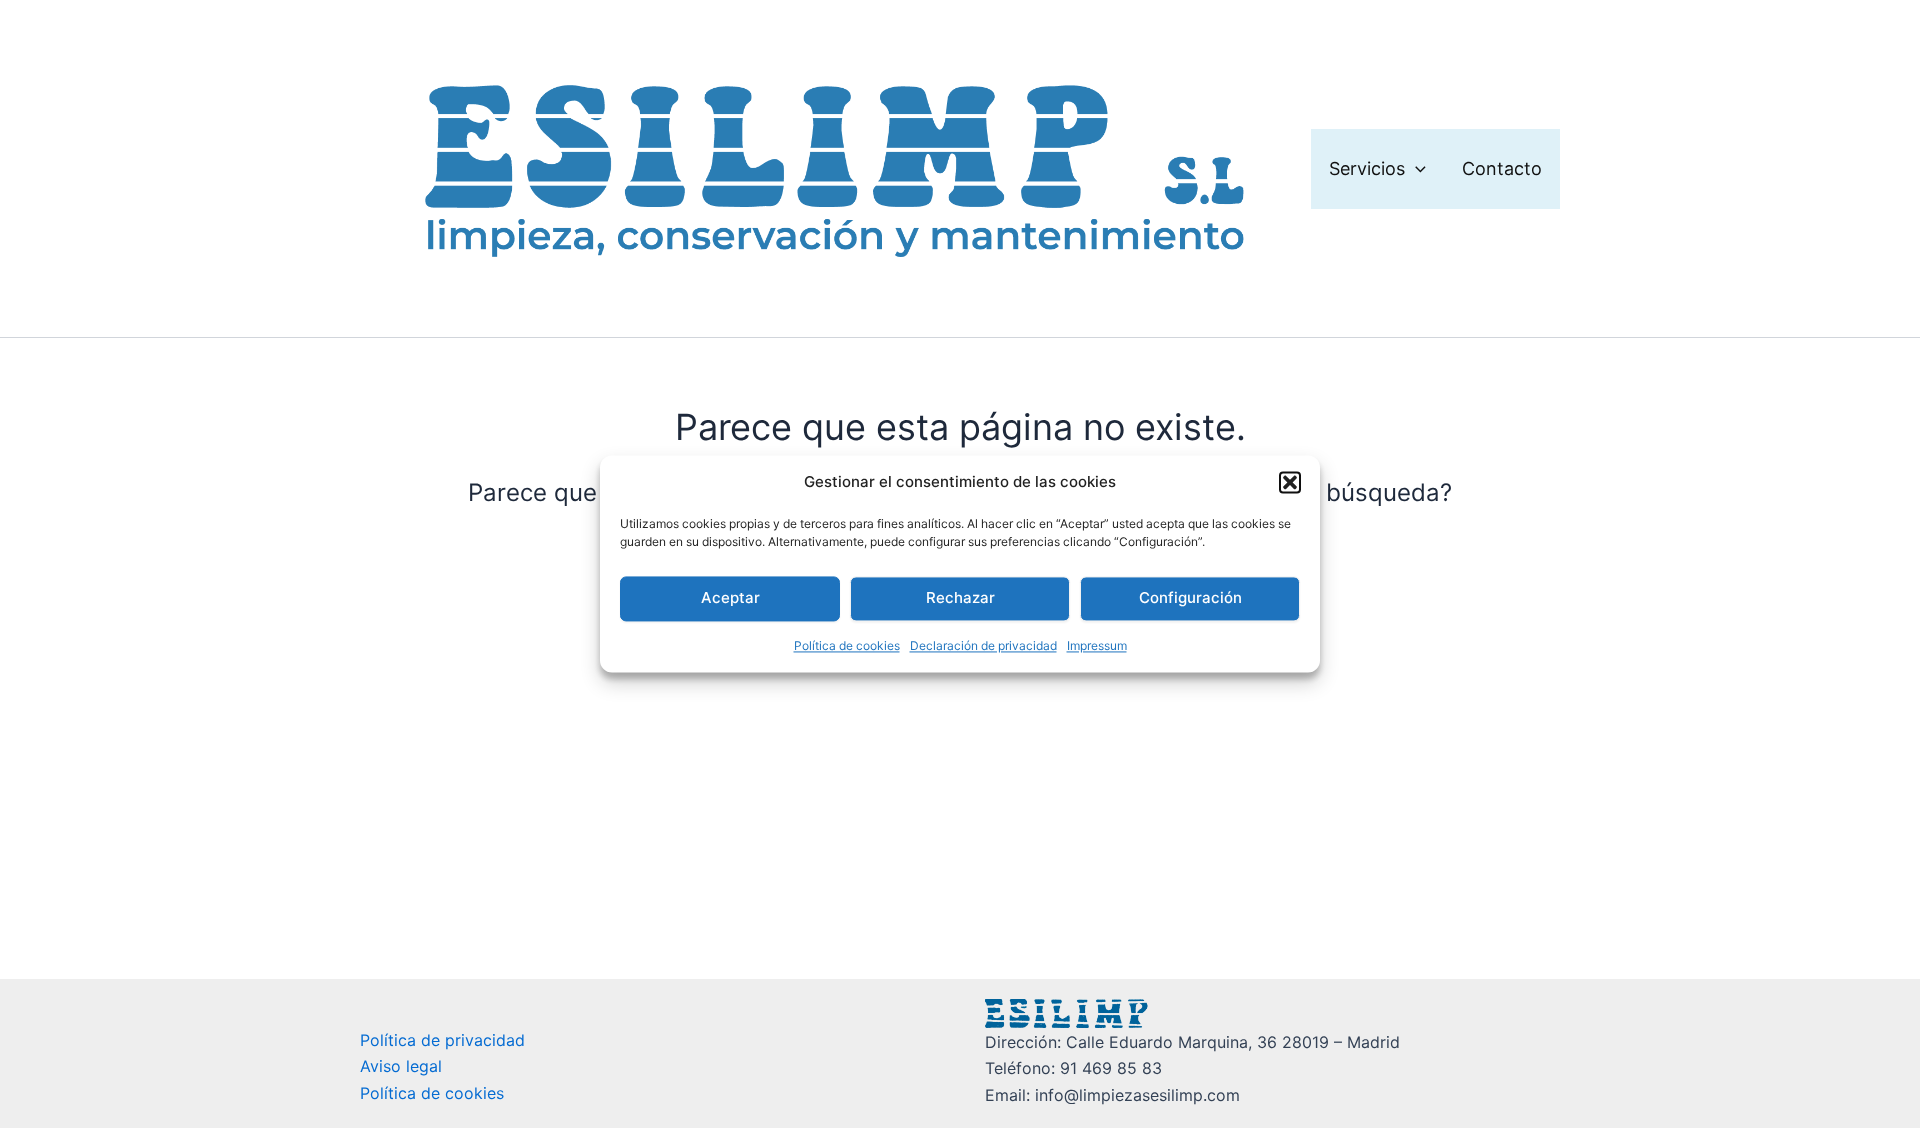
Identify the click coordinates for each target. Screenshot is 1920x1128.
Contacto (1502, 168)
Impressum (1097, 645)
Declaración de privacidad (983, 645)
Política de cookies (847, 645)
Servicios (1367, 168)
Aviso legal (401, 1066)
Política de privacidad (442, 1040)
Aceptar (730, 598)
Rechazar (960, 598)
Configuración (1190, 598)
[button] (1290, 483)
